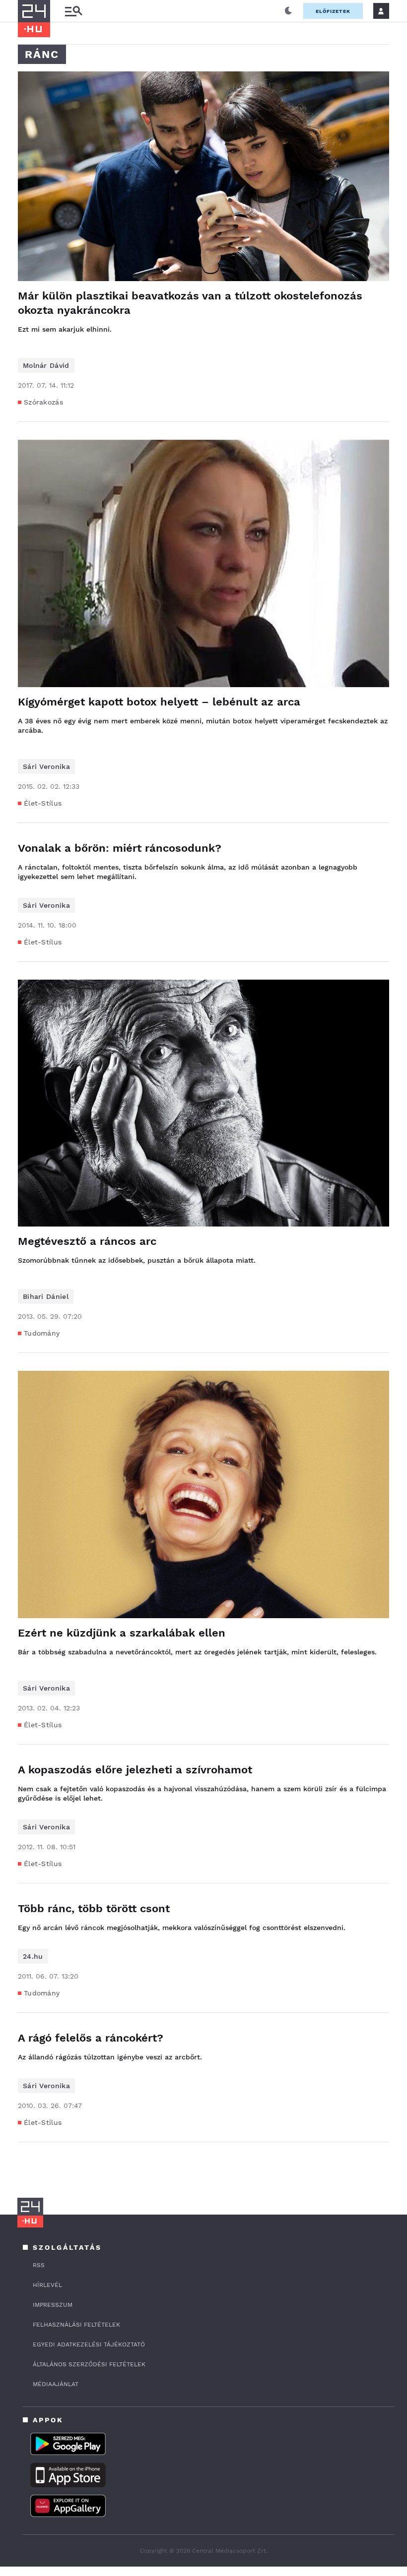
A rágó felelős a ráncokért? (91, 2038)
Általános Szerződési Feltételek (89, 2364)
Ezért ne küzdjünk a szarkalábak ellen (122, 1633)
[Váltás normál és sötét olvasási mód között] (288, 11)
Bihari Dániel (46, 1296)
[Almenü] (73, 11)
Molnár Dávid (46, 365)
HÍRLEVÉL (47, 2285)
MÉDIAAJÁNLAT (56, 2384)
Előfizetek (333, 11)
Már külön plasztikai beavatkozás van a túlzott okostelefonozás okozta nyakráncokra (190, 303)
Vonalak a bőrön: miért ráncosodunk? (120, 848)
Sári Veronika (46, 766)
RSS (39, 2265)
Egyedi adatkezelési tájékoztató (89, 2344)
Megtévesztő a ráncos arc (87, 1241)
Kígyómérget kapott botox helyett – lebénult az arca (159, 702)
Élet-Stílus (43, 803)
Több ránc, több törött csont (94, 1908)
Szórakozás (43, 402)
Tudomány (42, 1333)
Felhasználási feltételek (76, 2325)
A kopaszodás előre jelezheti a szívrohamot (135, 1770)
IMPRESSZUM (53, 2305)
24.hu (33, 1956)
